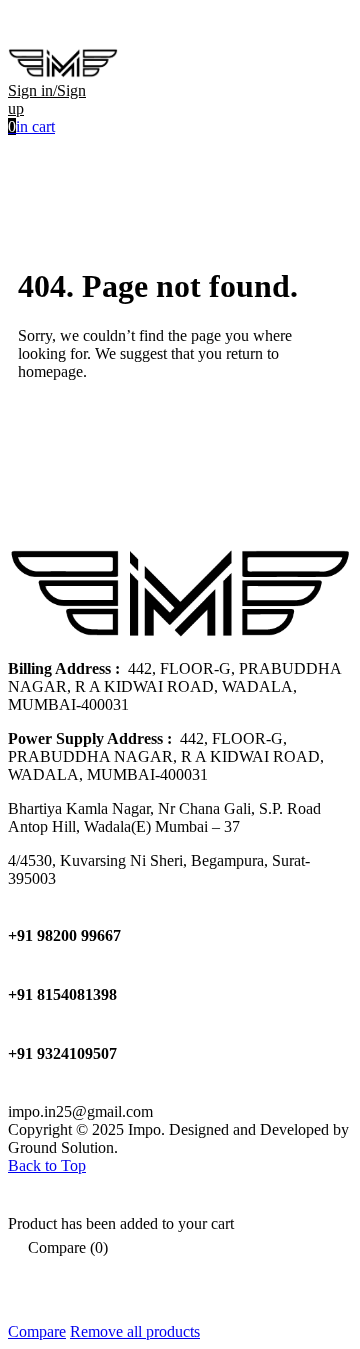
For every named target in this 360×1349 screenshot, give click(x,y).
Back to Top (47, 1165)
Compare (37, 1331)
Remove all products (135, 1331)
